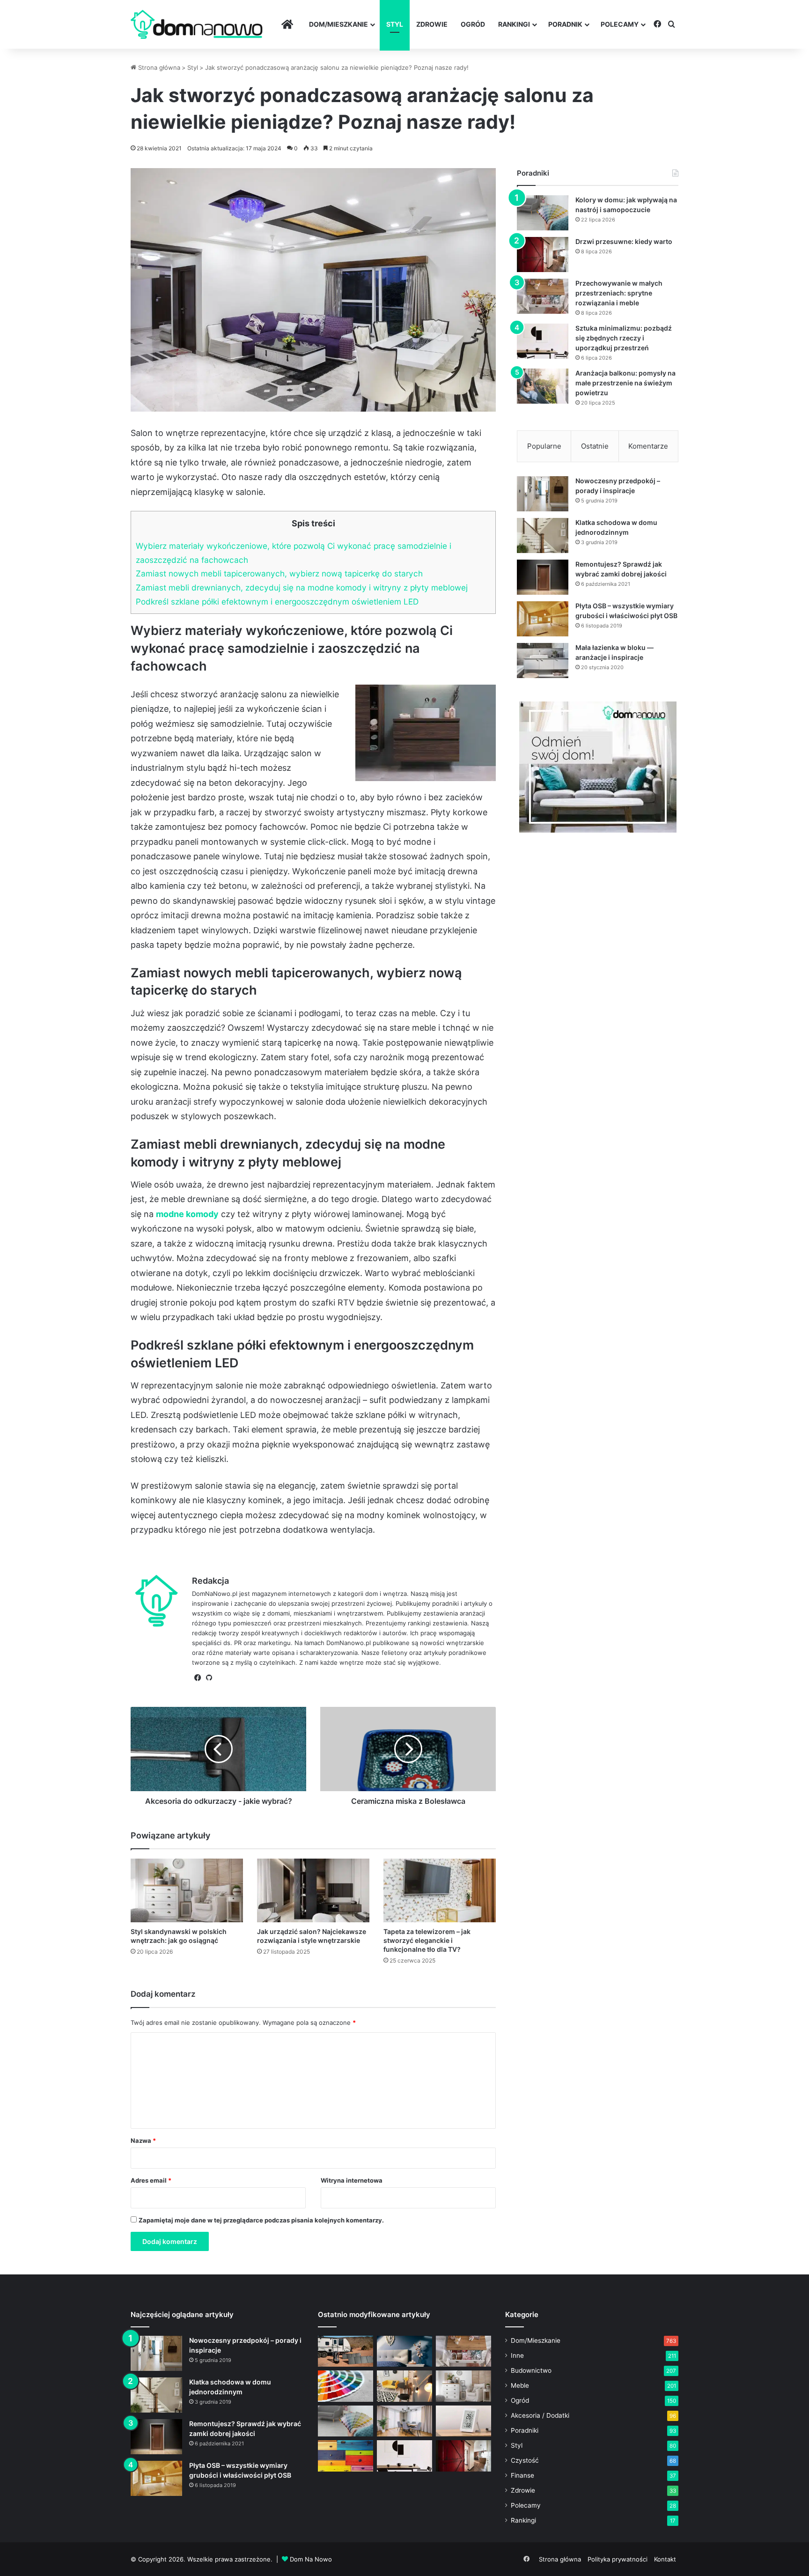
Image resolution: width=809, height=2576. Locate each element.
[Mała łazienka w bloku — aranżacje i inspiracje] (543, 661)
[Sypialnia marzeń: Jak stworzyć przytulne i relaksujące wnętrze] (404, 2351)
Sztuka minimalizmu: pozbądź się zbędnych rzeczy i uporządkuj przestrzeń (624, 338)
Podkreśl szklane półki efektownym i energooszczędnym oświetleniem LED (277, 602)
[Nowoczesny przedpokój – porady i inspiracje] (543, 494)
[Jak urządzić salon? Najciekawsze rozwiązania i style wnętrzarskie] (313, 1890)
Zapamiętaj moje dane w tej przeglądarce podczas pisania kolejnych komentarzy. (261, 2220)
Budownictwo (531, 2370)
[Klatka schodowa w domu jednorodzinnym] (543, 535)
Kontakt (665, 2559)
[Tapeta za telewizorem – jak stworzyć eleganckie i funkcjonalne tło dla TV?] (440, 1890)
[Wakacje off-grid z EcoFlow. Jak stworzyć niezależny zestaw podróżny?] (346, 2351)
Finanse (522, 2475)
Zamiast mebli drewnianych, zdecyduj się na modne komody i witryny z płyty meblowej (302, 587)
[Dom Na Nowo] (197, 25)
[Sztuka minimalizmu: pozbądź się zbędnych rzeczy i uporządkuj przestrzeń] (543, 341)
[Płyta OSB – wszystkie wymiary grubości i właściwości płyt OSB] (543, 619)
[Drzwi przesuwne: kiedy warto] (543, 255)
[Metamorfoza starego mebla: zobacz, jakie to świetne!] (346, 2456)
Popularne (544, 446)
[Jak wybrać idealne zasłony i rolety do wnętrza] (404, 2421)
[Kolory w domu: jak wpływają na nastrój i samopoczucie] (543, 213)
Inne (517, 2355)
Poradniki (525, 2430)
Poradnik (565, 24)
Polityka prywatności (618, 2559)
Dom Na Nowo (311, 2559)
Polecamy (620, 24)
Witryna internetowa (352, 2180)
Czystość (525, 2460)
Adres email (151, 2180)
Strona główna (158, 67)
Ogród (473, 24)
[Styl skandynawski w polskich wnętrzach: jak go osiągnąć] (187, 1890)
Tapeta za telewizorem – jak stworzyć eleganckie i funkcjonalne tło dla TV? (427, 1940)
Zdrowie (432, 24)
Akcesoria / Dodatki (540, 2415)
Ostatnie (595, 446)
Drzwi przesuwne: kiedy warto (624, 241)
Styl (395, 24)
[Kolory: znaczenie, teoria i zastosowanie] (346, 2386)
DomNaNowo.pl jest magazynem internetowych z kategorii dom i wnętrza (299, 1594)
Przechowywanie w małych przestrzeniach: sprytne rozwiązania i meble (619, 293)
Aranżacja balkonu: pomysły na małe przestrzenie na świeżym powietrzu (625, 383)
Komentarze (648, 446)
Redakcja (210, 1581)
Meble (520, 2385)
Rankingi (514, 24)
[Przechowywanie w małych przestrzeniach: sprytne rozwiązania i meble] (543, 296)
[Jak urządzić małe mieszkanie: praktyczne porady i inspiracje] (404, 2386)
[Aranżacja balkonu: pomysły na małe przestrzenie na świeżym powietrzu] (543, 386)
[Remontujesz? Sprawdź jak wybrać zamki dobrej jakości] (543, 577)
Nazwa (143, 2141)
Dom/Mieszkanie (338, 24)
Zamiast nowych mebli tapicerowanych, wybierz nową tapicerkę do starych (279, 573)
